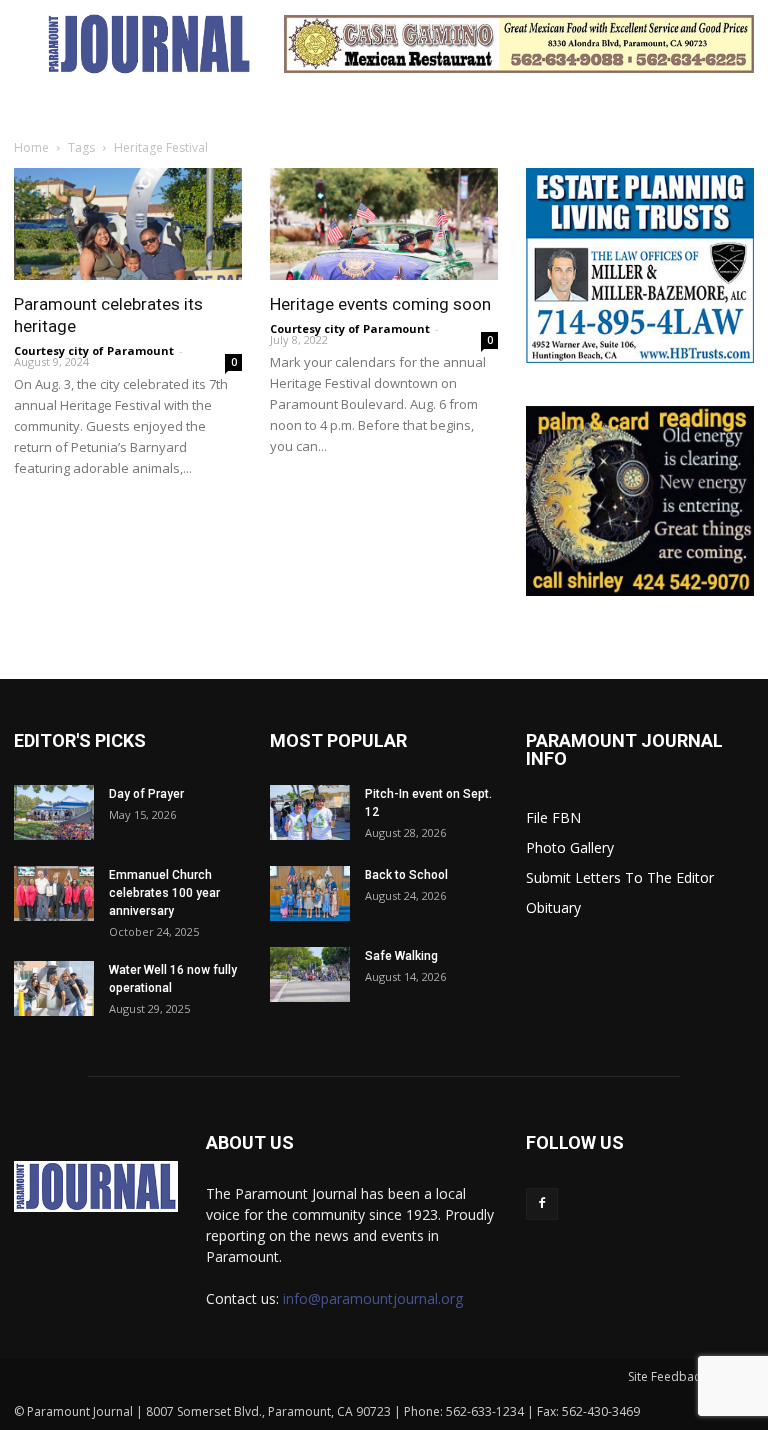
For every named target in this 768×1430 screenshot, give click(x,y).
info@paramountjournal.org (373, 1298)
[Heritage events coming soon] (384, 224)
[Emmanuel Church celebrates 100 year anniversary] (54, 893)
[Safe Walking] (310, 974)
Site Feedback (667, 1376)
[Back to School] (310, 893)
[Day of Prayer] (54, 812)
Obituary (553, 907)
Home (31, 147)
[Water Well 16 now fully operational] (54, 988)
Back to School (406, 875)
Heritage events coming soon (380, 304)
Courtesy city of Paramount (94, 350)
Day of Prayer (146, 794)
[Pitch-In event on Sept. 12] (310, 812)
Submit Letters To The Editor (620, 877)
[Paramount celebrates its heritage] (128, 224)
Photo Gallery (570, 847)
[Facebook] (542, 1204)
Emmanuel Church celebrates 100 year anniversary (164, 893)
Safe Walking (401, 956)
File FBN (553, 817)
